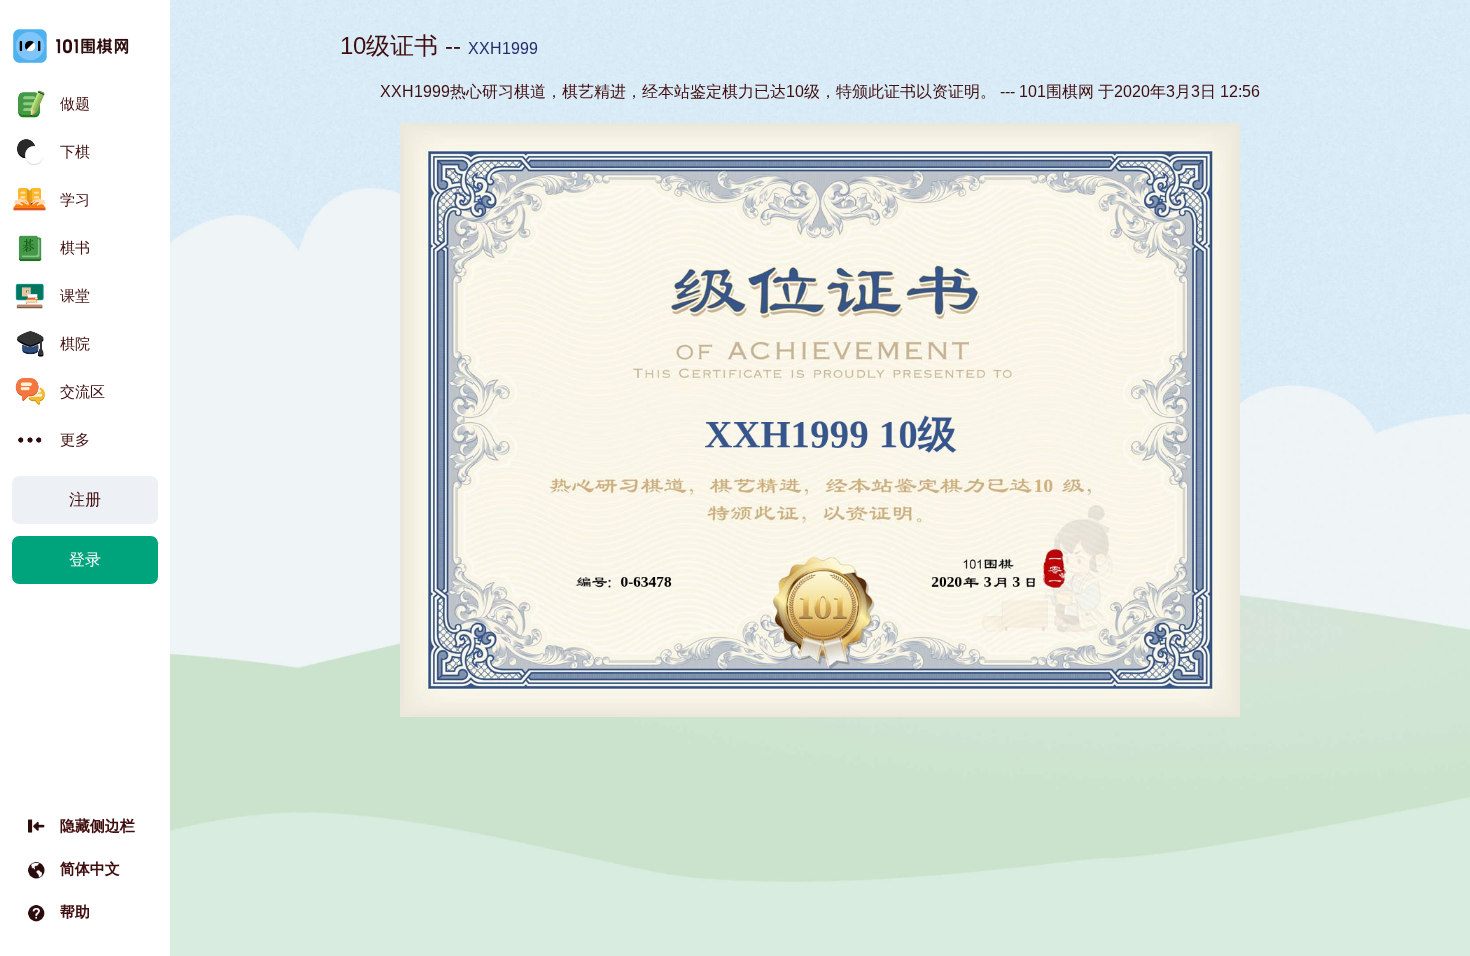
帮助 (75, 911)
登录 (85, 559)
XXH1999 (503, 48)
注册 (85, 499)
